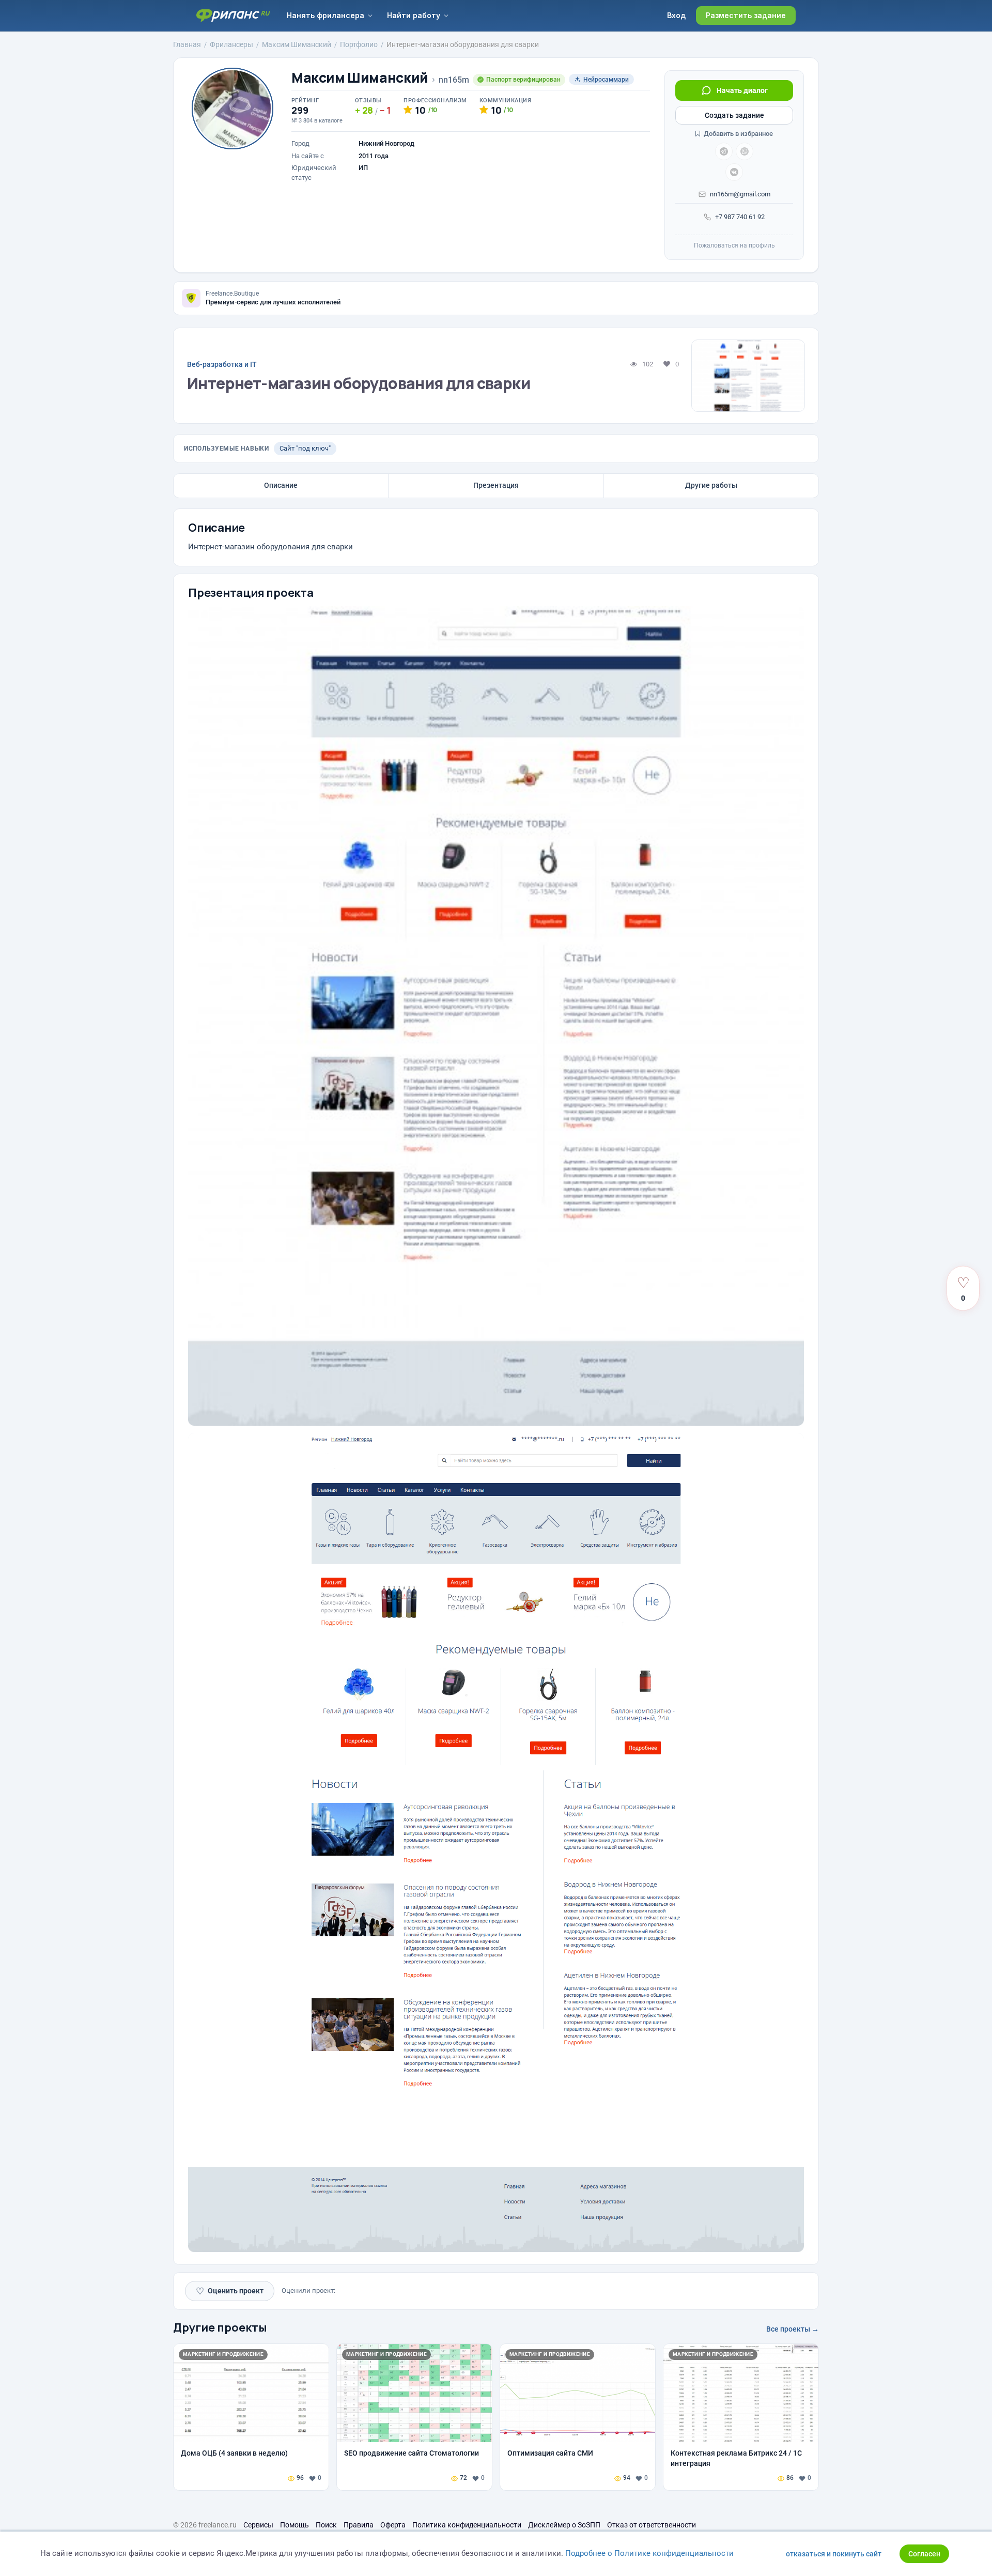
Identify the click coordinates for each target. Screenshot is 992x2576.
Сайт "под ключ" (305, 448)
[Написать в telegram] (724, 151)
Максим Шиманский (360, 78)
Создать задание (734, 115)
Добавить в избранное (738, 134)
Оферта (393, 2525)
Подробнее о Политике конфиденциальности (649, 2553)
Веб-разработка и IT (222, 364)
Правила (359, 2525)
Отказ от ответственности (652, 2525)
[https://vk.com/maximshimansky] (734, 172)
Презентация (496, 485)
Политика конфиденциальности (467, 2525)
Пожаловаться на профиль (734, 245)
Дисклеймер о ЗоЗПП (564, 2525)
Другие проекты (220, 2327)
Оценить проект (230, 2291)
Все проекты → (793, 2329)
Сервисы (258, 2525)
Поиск (326, 2525)
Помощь (295, 2525)
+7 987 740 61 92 (740, 217)
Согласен (924, 2554)
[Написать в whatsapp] (745, 151)
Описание (281, 485)
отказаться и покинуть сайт (834, 2554)
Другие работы (711, 485)
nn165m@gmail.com (740, 194)
